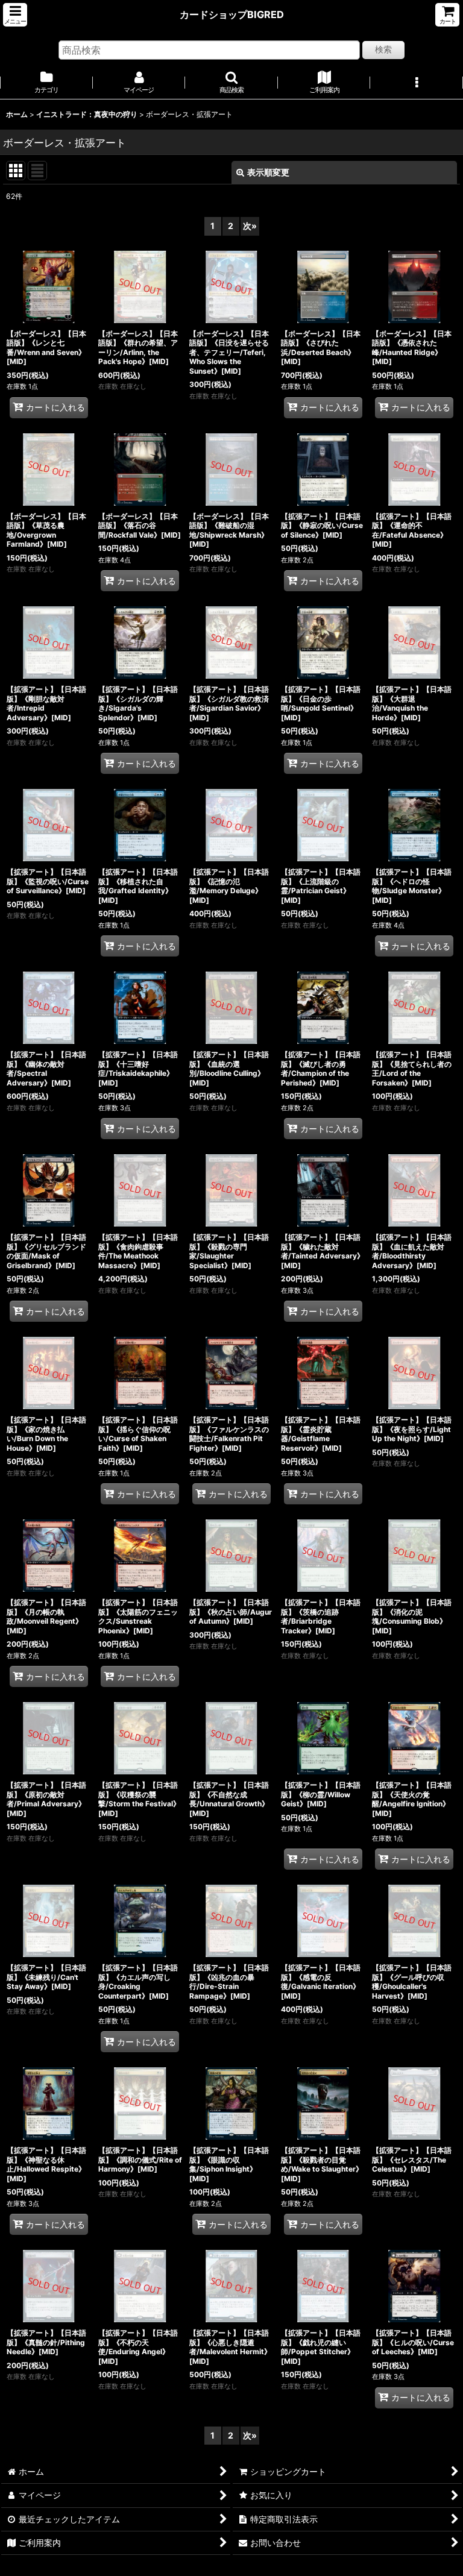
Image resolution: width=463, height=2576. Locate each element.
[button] (15, 15)
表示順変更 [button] (268, 172)
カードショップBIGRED (232, 14)
